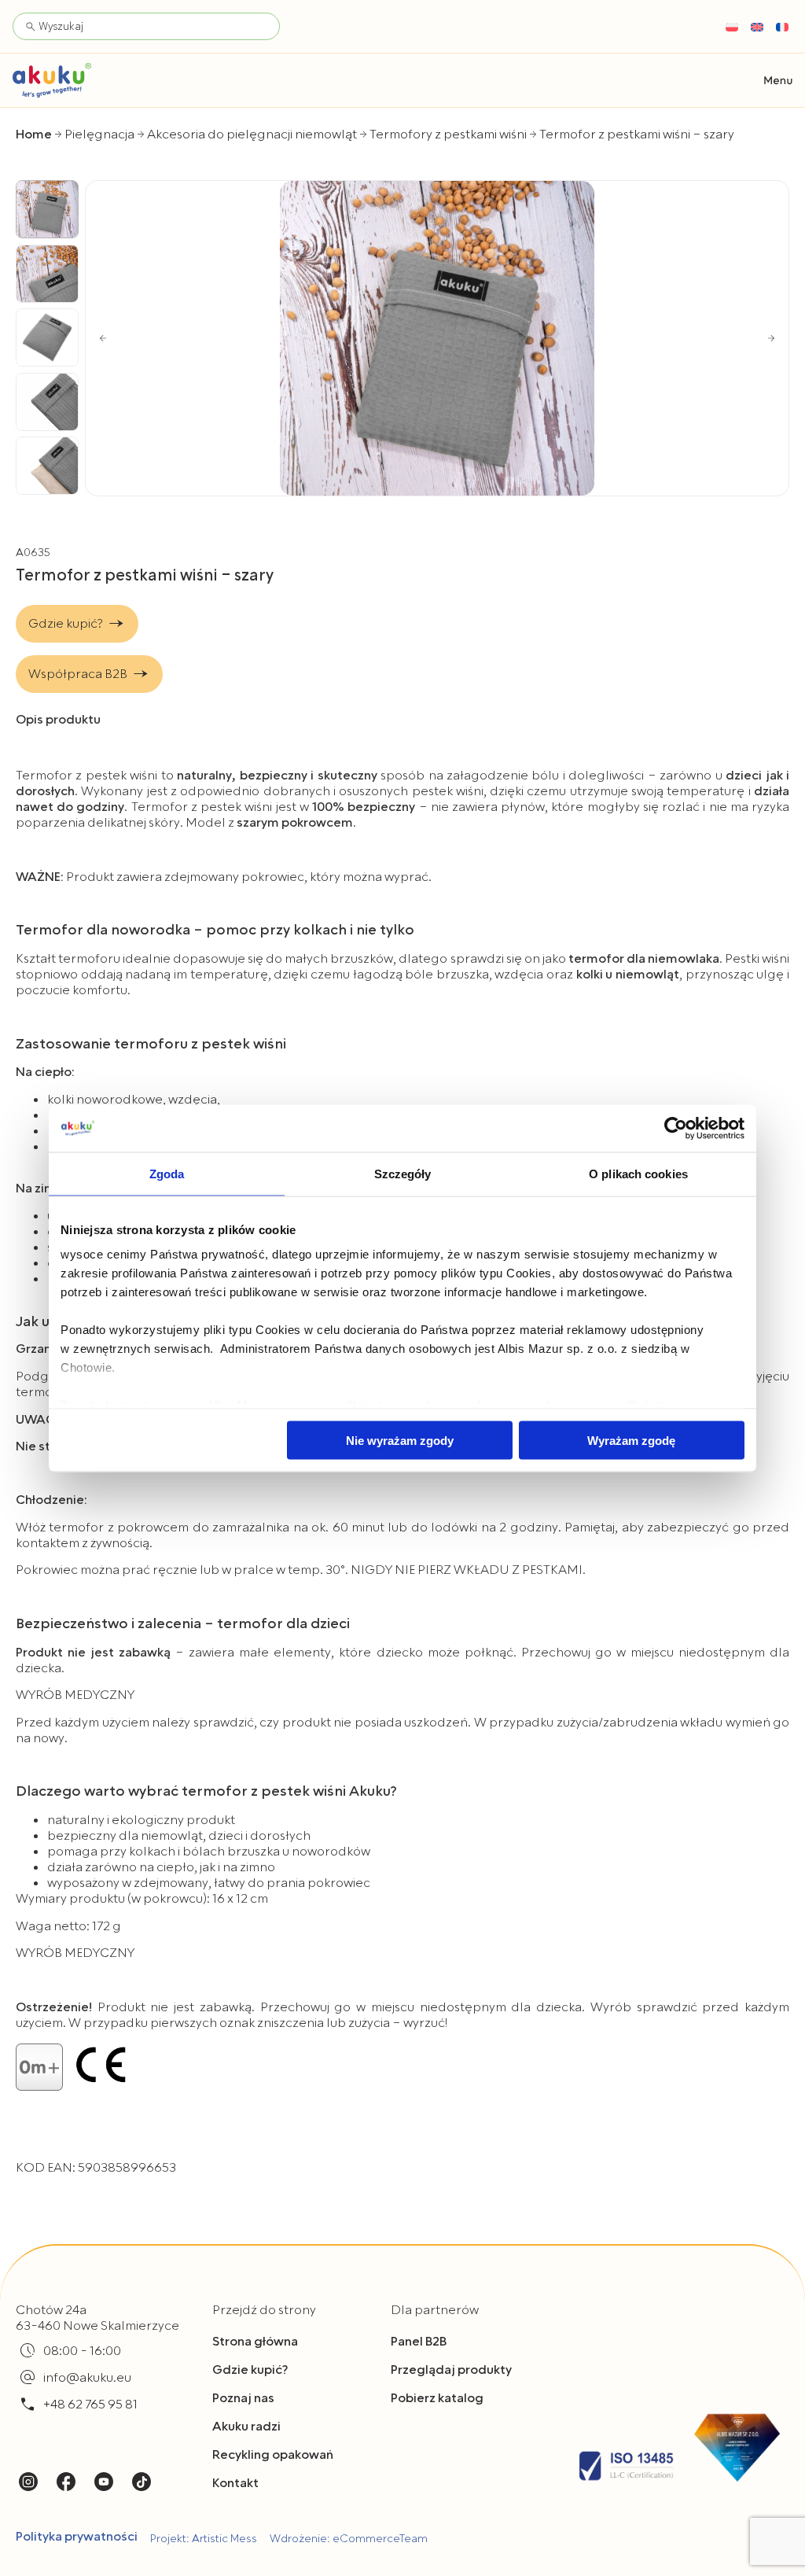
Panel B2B (419, 2342)
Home (34, 135)
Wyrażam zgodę (631, 1440)
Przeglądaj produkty (451, 2370)
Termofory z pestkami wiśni (448, 135)
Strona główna (255, 2342)
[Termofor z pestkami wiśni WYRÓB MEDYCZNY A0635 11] (437, 338)
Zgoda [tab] (167, 1173)
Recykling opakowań (273, 2455)
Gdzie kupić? (250, 2370)
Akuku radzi (246, 2427)
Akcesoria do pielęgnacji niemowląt (252, 135)
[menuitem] (732, 27)
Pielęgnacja (99, 135)
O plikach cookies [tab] (638, 1173)
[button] (778, 81)
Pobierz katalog (437, 2398)
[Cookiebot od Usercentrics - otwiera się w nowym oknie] (676, 1128)
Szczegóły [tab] (403, 1173)
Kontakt (235, 2483)
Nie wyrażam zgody (400, 1440)
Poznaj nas (243, 2398)
